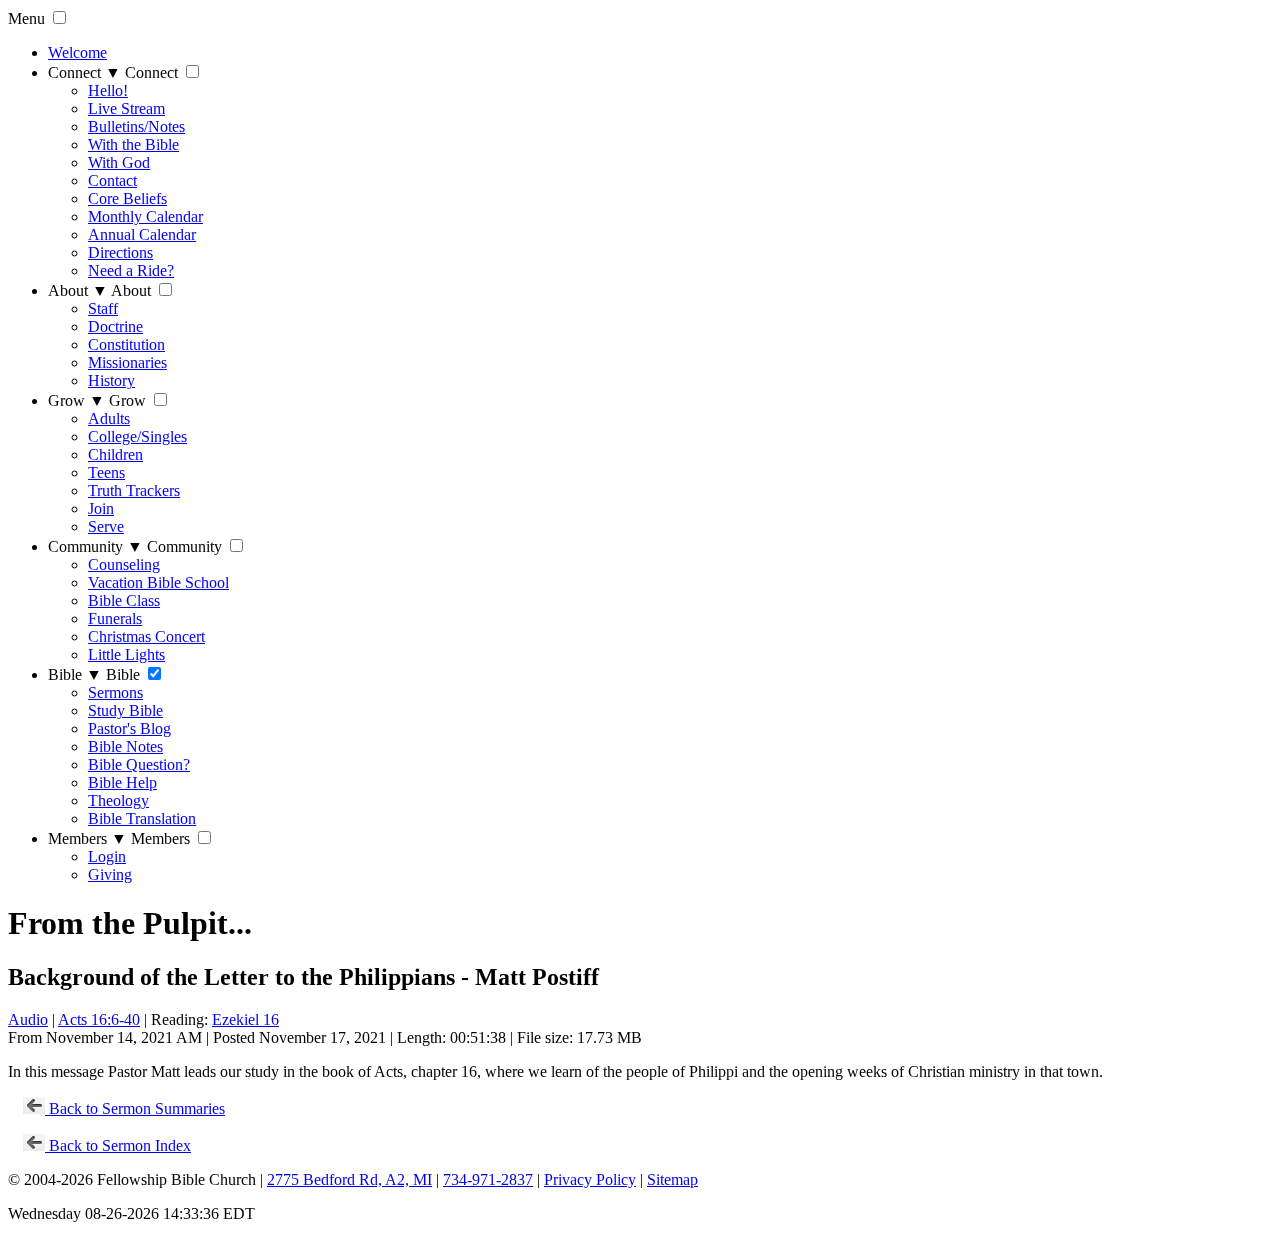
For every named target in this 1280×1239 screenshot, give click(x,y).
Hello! (108, 90)
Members (87, 838)
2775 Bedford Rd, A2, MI (349, 1179)
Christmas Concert (146, 636)
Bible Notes (125, 746)
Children (115, 454)
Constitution (126, 344)
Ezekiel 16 (245, 1019)
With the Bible (133, 144)
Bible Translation (142, 818)
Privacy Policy (590, 1179)
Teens (106, 472)
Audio (28, 1019)
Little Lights (126, 654)
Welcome (77, 52)
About (78, 290)
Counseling (124, 564)
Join (101, 508)
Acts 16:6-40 (99, 1019)
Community (95, 546)
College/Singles (137, 436)
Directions (120, 252)
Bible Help (122, 782)
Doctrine (115, 326)
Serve (106, 526)
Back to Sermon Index (118, 1145)
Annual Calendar (142, 234)
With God (119, 162)
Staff (103, 308)
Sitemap (672, 1179)
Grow (76, 400)
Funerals (115, 618)
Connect (84, 72)
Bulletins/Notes (136, 126)
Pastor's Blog (129, 728)
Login (107, 856)
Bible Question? (139, 764)
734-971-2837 (488, 1179)
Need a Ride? (131, 270)
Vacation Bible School (158, 582)
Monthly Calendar (145, 216)
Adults (109, 418)
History (111, 380)
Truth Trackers (134, 490)
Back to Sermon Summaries (135, 1108)
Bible (75, 674)
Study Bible (125, 710)
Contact (112, 180)
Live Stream (126, 108)
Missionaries (127, 362)
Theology (118, 800)
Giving (110, 874)
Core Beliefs (127, 198)
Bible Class (124, 600)
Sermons (115, 692)
